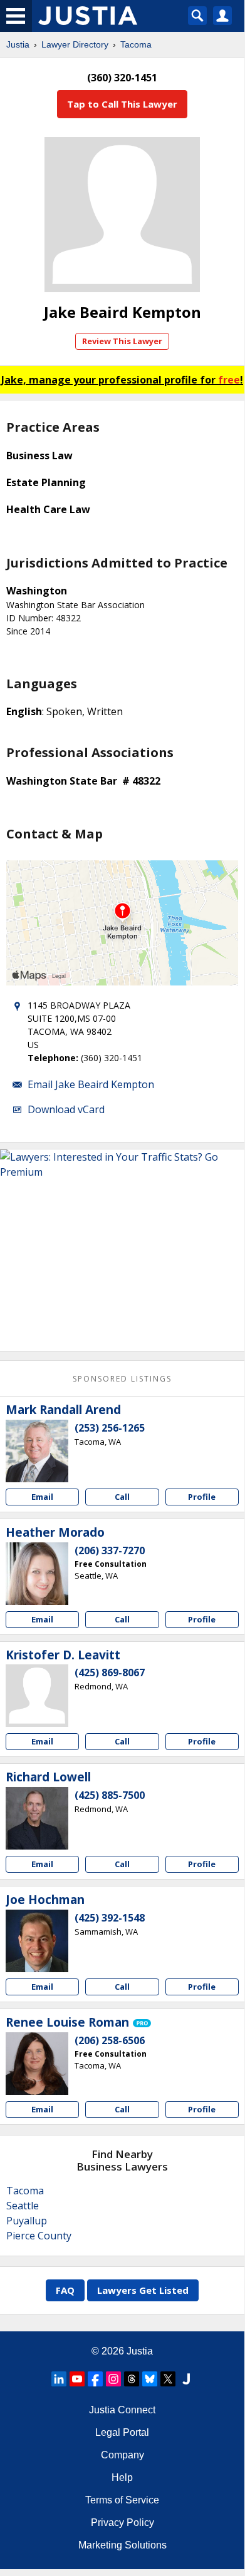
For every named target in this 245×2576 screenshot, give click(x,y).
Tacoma (136, 44)
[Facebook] (95, 2379)
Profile (202, 1497)
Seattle (23, 2206)
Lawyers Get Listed (143, 2290)
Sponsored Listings (122, 1379)
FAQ (65, 2290)
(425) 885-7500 (110, 1795)
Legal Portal (122, 2432)
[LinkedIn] (59, 2379)
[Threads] (132, 2379)
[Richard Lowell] (37, 1818)
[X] (168, 2379)
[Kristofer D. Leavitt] (37, 1696)
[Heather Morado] (37, 1574)
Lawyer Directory (75, 44)
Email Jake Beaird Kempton (91, 1084)
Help (122, 2477)
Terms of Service (122, 2500)
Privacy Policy (122, 2523)
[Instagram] (113, 2379)
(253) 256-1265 (110, 1428)
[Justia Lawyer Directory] (186, 2379)
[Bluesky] (150, 2379)
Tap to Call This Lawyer (122, 104)
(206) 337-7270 (110, 1550)
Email (42, 1497)
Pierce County (39, 2236)
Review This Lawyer (122, 341)
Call (122, 1497)
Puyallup (27, 2221)
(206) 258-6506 (110, 2040)
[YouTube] (77, 2379)
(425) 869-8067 (110, 1672)
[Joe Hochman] (37, 1941)
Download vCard (66, 1109)
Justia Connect (122, 2410)
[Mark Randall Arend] (37, 1451)
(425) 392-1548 (110, 1918)
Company (122, 2455)
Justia (18, 44)
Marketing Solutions (122, 2545)
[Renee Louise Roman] (37, 2064)
